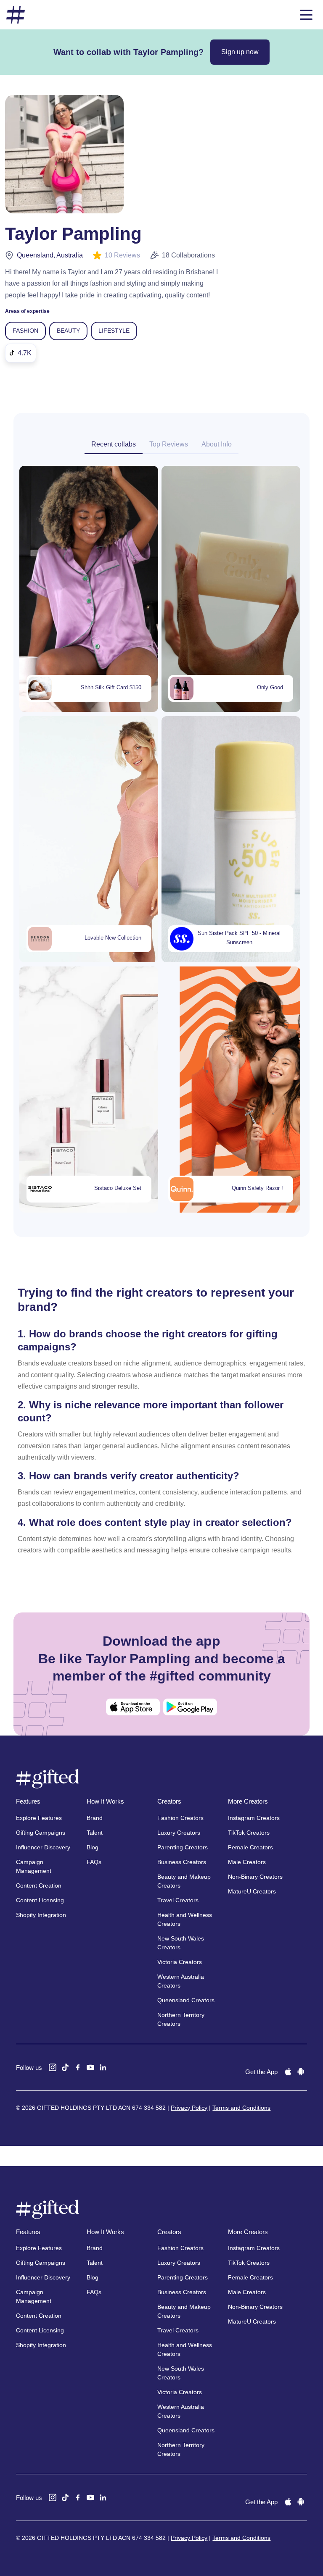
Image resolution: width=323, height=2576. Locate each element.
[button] (306, 15)
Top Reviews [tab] (169, 444)
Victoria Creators (180, 1962)
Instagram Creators (254, 1818)
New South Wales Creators (181, 1943)
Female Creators (250, 1847)
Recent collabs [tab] (114, 444)
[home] (16, 15)
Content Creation (39, 1885)
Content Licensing (40, 1900)
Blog (93, 1847)
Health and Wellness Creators (185, 1919)
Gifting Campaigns (41, 1833)
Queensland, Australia (50, 255)
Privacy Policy (189, 2108)
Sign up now (240, 52)
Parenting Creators (183, 1847)
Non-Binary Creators (255, 1877)
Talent (95, 1833)
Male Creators (247, 1862)
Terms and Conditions (241, 2108)
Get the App (261, 2072)
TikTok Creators (249, 1833)
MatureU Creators (252, 1891)
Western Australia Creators (181, 1981)
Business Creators (182, 1862)
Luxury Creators (179, 1833)
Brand (95, 1818)
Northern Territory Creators (181, 2019)
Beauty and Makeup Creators (184, 1881)
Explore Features (39, 1818)
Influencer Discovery (43, 1847)
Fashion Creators (180, 1818)
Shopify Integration (41, 1915)
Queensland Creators (186, 2000)
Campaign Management (34, 1866)
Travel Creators (178, 1900)
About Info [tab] (217, 444)
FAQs (94, 1862)
